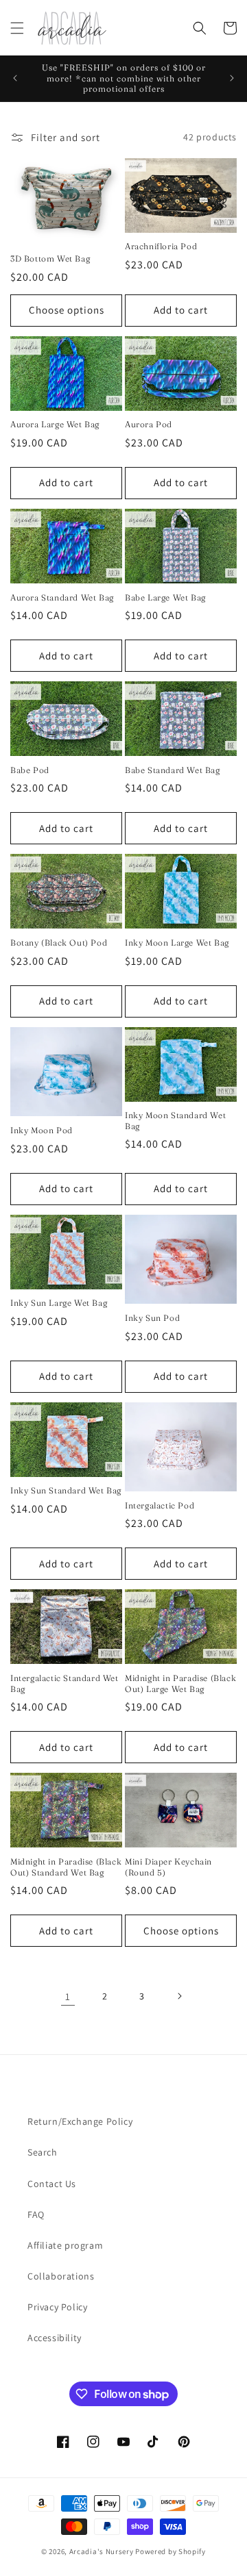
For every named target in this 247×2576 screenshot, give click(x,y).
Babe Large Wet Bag (165, 597)
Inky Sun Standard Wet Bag (66, 1490)
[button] (17, 28)
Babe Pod (30, 770)
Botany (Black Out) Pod (59, 943)
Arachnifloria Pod (161, 246)
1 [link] (68, 1996)
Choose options (67, 310)
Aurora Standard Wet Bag (62, 597)
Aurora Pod (149, 424)
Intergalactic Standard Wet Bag (64, 1683)
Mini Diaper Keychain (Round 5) (168, 1867)
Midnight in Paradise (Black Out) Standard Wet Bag (66, 1867)
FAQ (36, 2214)
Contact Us (52, 2184)
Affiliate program (65, 2245)
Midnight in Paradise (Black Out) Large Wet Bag (180, 1683)
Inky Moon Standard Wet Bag (175, 1121)
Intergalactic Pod (160, 1505)
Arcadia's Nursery (102, 2551)
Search (43, 2152)
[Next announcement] (232, 78)
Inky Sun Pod (152, 1318)
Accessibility (55, 2338)
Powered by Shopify (170, 2551)
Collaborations (61, 2276)
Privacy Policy (57, 2307)
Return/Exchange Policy (80, 2121)
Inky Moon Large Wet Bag (177, 943)
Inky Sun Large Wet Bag (59, 1303)
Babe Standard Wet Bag (173, 770)
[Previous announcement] (15, 78)
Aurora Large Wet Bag (55, 424)
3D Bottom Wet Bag (50, 258)
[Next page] (179, 1996)
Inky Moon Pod (42, 1130)
